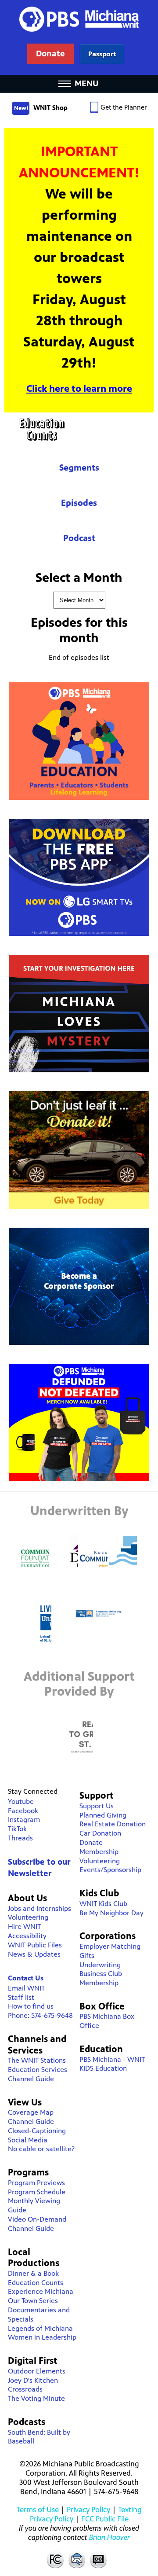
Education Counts (79, 429)
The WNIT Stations (37, 2060)
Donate (91, 1842)
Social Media (28, 2140)
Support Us (97, 1806)
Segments (79, 468)
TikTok (17, 1829)
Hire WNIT (24, 1926)
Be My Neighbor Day (111, 1913)
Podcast (79, 538)
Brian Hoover (110, 2537)
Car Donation (100, 1833)
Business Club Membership (101, 1978)
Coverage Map (31, 2112)
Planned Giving (103, 1815)
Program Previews (36, 2183)
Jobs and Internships (39, 1908)
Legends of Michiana (40, 2328)
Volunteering (28, 1917)
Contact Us (26, 1978)
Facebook (23, 1811)
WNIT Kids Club (103, 1904)
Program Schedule (37, 2192)
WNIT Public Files (35, 1945)
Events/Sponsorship (110, 1870)
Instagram (24, 1820)
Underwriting (100, 1965)
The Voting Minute (36, 2398)
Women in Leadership (42, 2337)
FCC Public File (105, 2519)
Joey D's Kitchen (33, 2380)
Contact (77, 2559)
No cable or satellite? (41, 2149)
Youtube (21, 1801)
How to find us (31, 2006)
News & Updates (34, 1954)
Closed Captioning (99, 2559)
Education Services (38, 2070)
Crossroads (25, 2389)
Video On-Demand (37, 2219)
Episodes (79, 503)
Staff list (21, 1997)
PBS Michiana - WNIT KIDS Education (112, 2064)
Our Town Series (33, 2301)
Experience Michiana (41, 2291)
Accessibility (27, 1936)
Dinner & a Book (33, 2273)
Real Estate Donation (113, 1824)
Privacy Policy (88, 2510)
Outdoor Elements (37, 2371)
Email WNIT (26, 1988)
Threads (20, 1838)
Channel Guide (31, 2079)
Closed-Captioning (37, 2131)
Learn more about (102, 54)
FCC (55, 2559)
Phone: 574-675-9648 (40, 2015)
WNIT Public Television (79, 37)
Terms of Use (38, 2510)
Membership (99, 1852)
